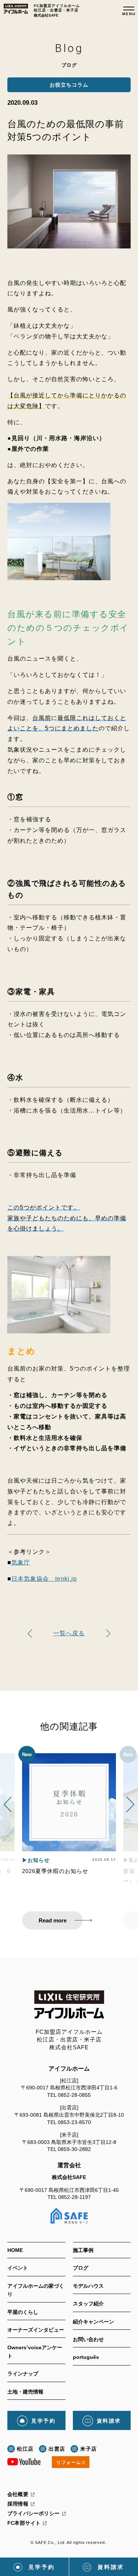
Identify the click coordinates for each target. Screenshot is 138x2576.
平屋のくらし (23, 2312)
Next (130, 1805)
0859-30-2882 (74, 2149)
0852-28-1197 (75, 2197)
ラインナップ (23, 2374)
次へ (30, 1634)
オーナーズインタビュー (36, 2330)
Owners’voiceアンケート (35, 2352)
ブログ (81, 2268)
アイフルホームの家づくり (36, 2290)
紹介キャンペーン (93, 2322)
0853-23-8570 (74, 2122)
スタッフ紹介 (88, 2304)
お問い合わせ (88, 2339)
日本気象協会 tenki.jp (44, 1579)
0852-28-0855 (74, 2095)
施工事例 (83, 2250)
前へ (108, 1634)
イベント (18, 2268)
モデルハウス (88, 2286)
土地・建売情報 (25, 2392)
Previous (8, 1805)
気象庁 (21, 1562)
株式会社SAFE (69, 2177)
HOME (15, 2250)
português (86, 2357)
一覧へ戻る (69, 1633)
